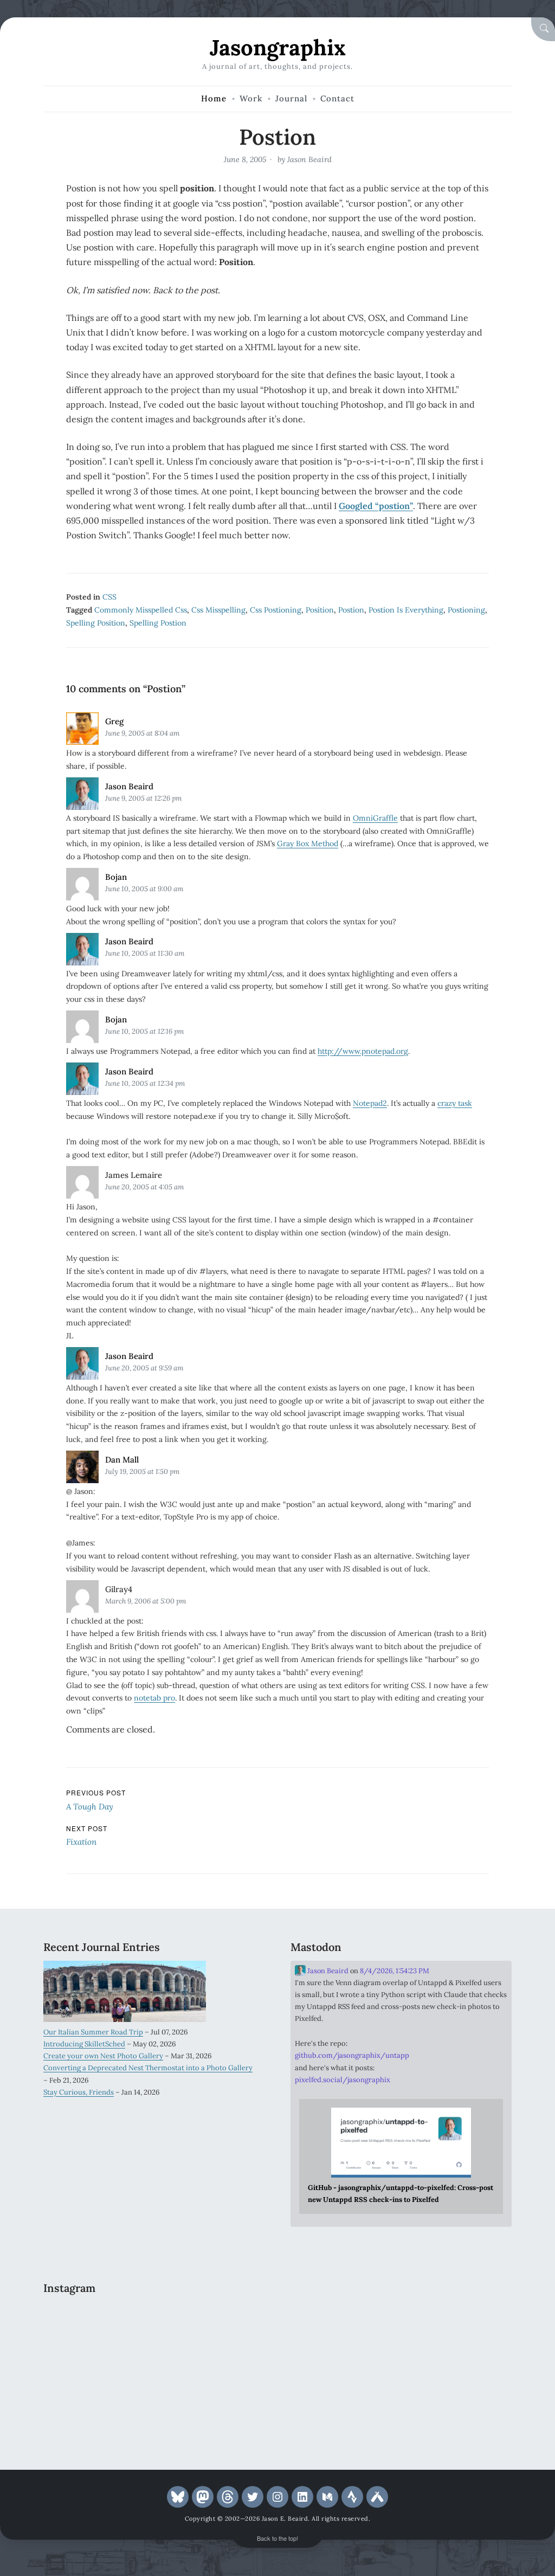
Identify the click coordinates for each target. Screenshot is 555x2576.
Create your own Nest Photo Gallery (103, 2056)
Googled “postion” (376, 506)
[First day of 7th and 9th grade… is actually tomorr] (78, 2321)
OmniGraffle (375, 818)
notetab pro (154, 1698)
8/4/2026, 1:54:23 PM (395, 1971)
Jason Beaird (309, 159)
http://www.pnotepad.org (363, 1051)
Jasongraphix (278, 47)
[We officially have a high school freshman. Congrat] (154, 2411)
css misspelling (218, 610)
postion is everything (406, 610)
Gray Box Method (308, 843)
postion (351, 610)
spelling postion (158, 623)
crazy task (455, 1103)
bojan (116, 877)
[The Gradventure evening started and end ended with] (230, 2411)
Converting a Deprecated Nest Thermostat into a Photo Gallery (148, 2068)
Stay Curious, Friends (79, 2092)
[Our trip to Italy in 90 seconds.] (78, 2366)
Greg (114, 721)
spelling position (96, 623)
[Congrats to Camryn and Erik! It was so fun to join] (230, 2321)
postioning (466, 610)
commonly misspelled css (141, 610)
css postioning (276, 610)
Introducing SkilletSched (84, 2044)
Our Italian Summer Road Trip (93, 2032)
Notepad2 (370, 1103)
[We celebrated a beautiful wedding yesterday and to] (154, 2321)
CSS (109, 597)
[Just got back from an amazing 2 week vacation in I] (154, 2366)
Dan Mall (122, 1460)
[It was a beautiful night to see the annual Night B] (230, 2366)
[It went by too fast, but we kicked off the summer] (78, 2411)
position (320, 610)
